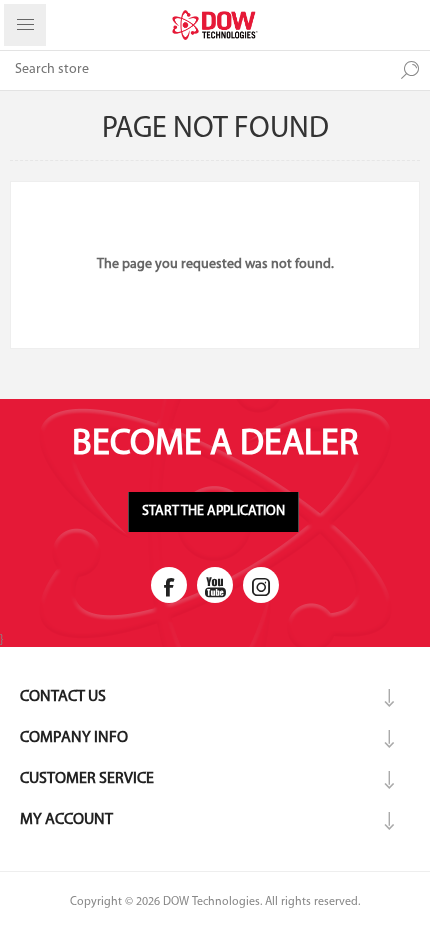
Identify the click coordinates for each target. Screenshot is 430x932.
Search (410, 70)
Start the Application (213, 511)
